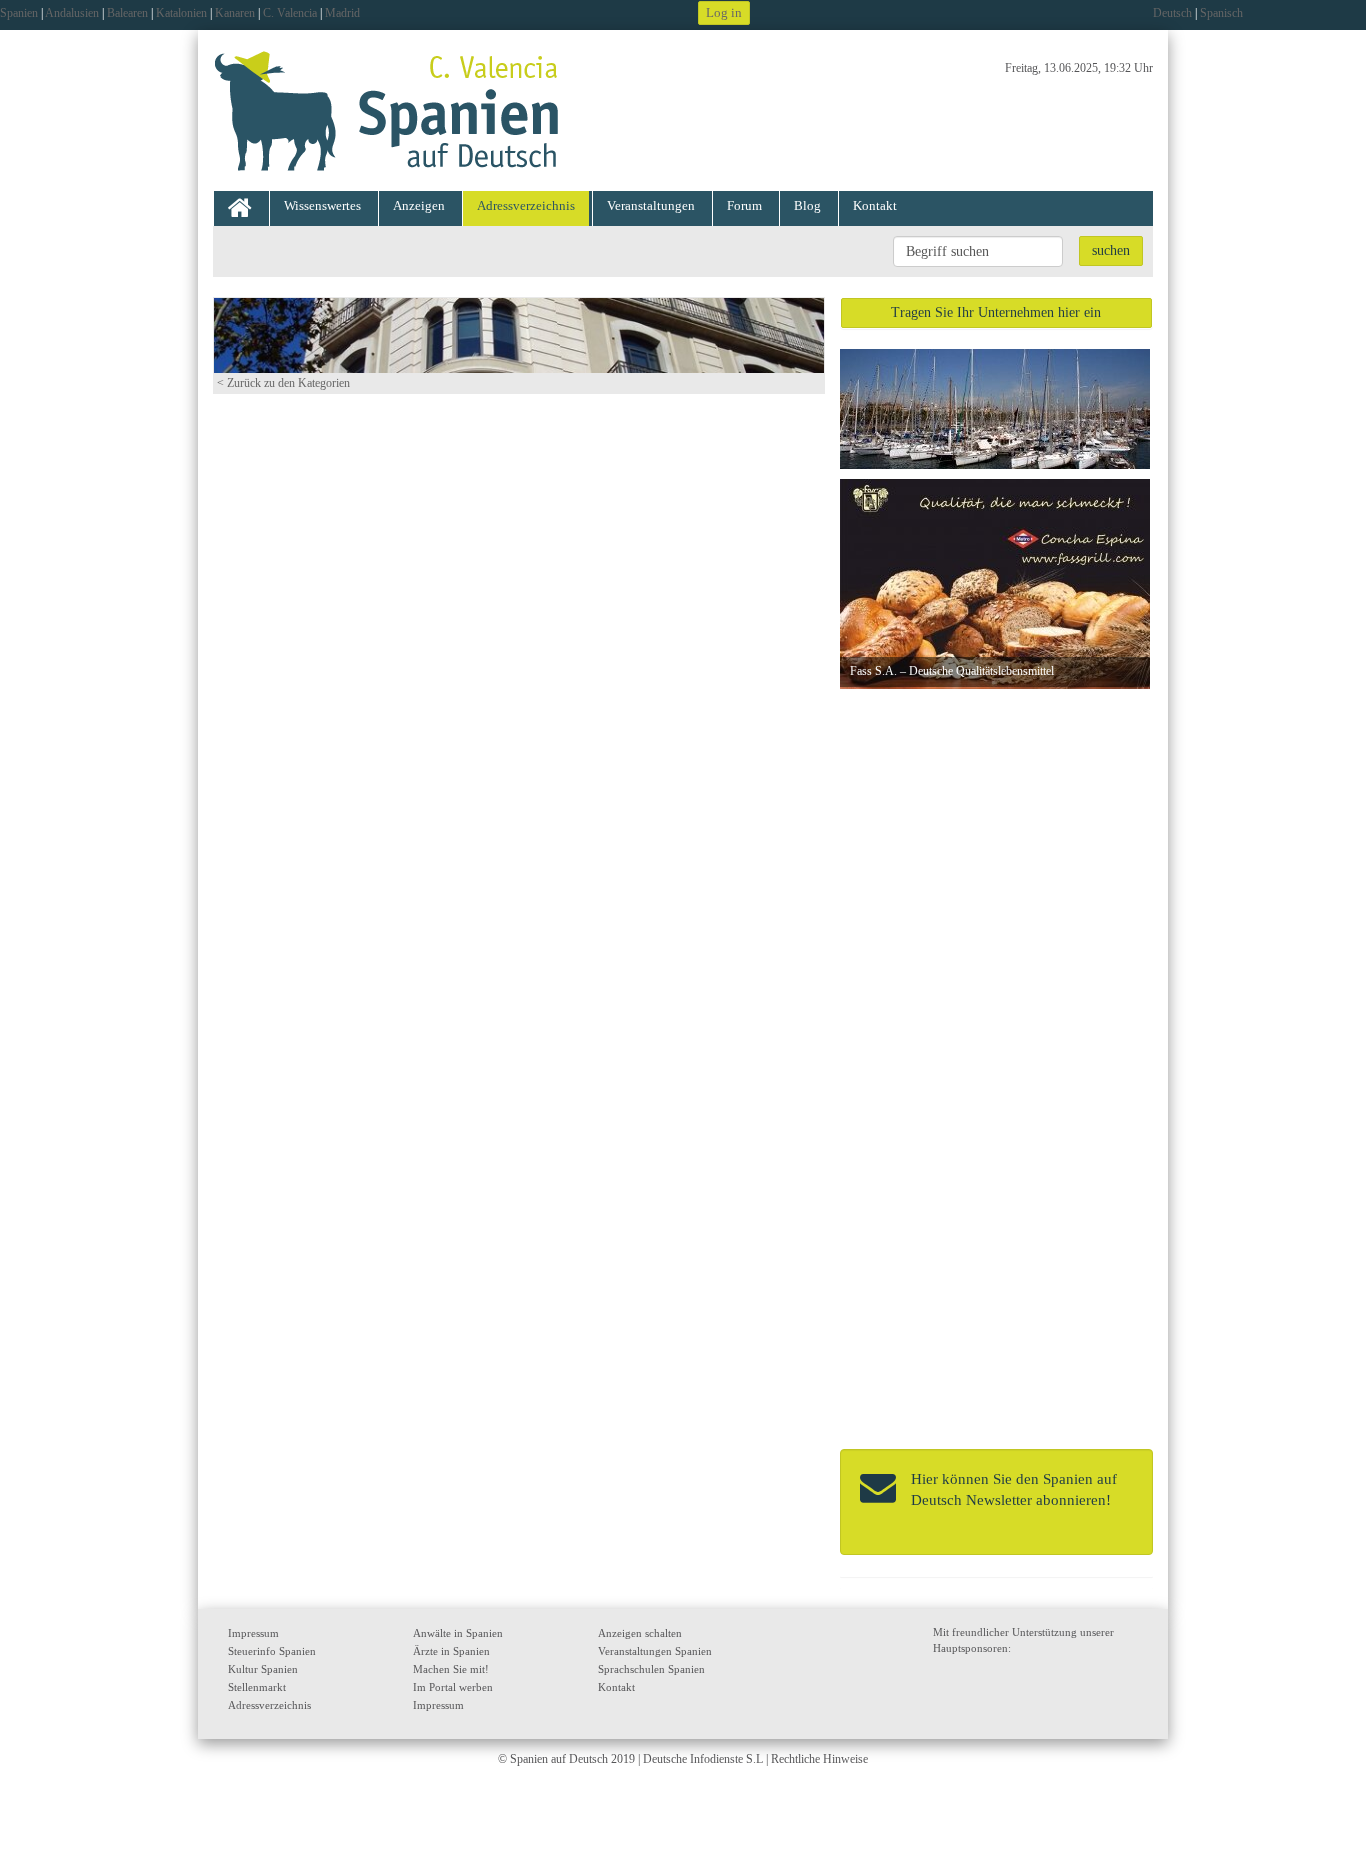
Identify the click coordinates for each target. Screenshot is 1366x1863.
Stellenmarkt (257, 1687)
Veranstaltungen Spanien (655, 1651)
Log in (724, 12)
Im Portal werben (453, 1687)
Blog (807, 205)
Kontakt (875, 205)
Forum (744, 205)
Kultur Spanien (263, 1669)
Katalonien (181, 13)
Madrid (342, 13)
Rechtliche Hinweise (819, 1759)
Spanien (19, 13)
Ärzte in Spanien (451, 1651)
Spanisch (1221, 13)
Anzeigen (419, 205)
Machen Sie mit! (451, 1669)
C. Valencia (290, 13)
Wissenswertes (322, 205)
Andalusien (72, 13)
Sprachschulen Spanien (651, 1669)
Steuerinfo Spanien (272, 1651)
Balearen (127, 13)
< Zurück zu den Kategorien (283, 383)
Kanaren (235, 13)
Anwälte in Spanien (458, 1633)
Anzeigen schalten (640, 1633)
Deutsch (1172, 13)
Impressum (253, 1633)
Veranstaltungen (651, 205)
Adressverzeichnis (526, 205)
